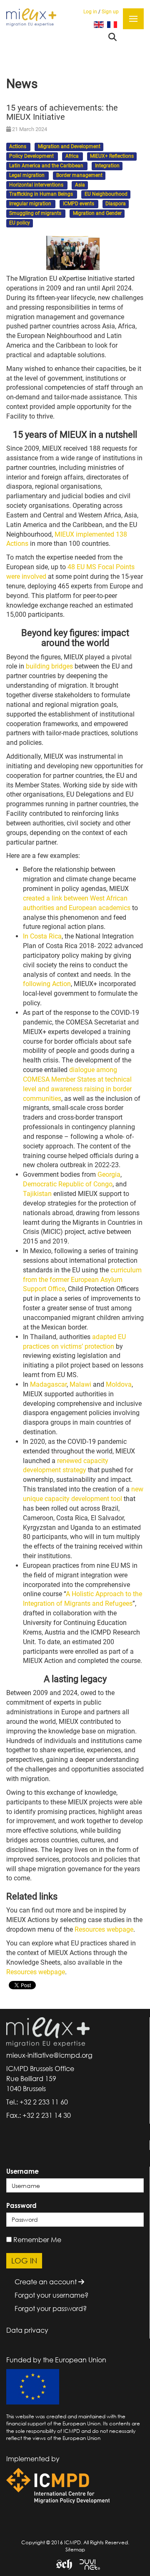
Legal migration (27, 175)
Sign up (110, 12)
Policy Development (32, 156)
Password (21, 2205)
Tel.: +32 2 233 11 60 (37, 2102)
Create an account (46, 2282)
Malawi (80, 1384)
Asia (80, 185)
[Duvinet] (87, 2564)
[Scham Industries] (61, 2564)
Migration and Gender (97, 213)
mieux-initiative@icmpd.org (49, 2055)
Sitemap (75, 2550)
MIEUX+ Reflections (112, 156)
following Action (47, 984)
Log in (90, 12)
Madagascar (48, 1384)
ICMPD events (79, 204)
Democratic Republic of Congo (68, 1184)
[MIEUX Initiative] (31, 17)
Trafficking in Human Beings (42, 194)
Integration (107, 166)
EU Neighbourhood (106, 194)
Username (22, 2171)
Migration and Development (69, 147)
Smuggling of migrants (36, 213)
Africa (73, 156)
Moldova (119, 1384)
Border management (79, 175)
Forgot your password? (51, 2309)
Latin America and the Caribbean (47, 166)
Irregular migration (31, 204)
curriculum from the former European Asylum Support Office (82, 1280)
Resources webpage (104, 1929)
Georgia (109, 1174)
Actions (18, 147)
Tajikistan (37, 1194)
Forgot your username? (51, 2295)
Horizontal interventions (37, 185)
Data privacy (27, 2330)
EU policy (20, 223)
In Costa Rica (42, 936)
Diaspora (116, 204)
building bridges (49, 666)
